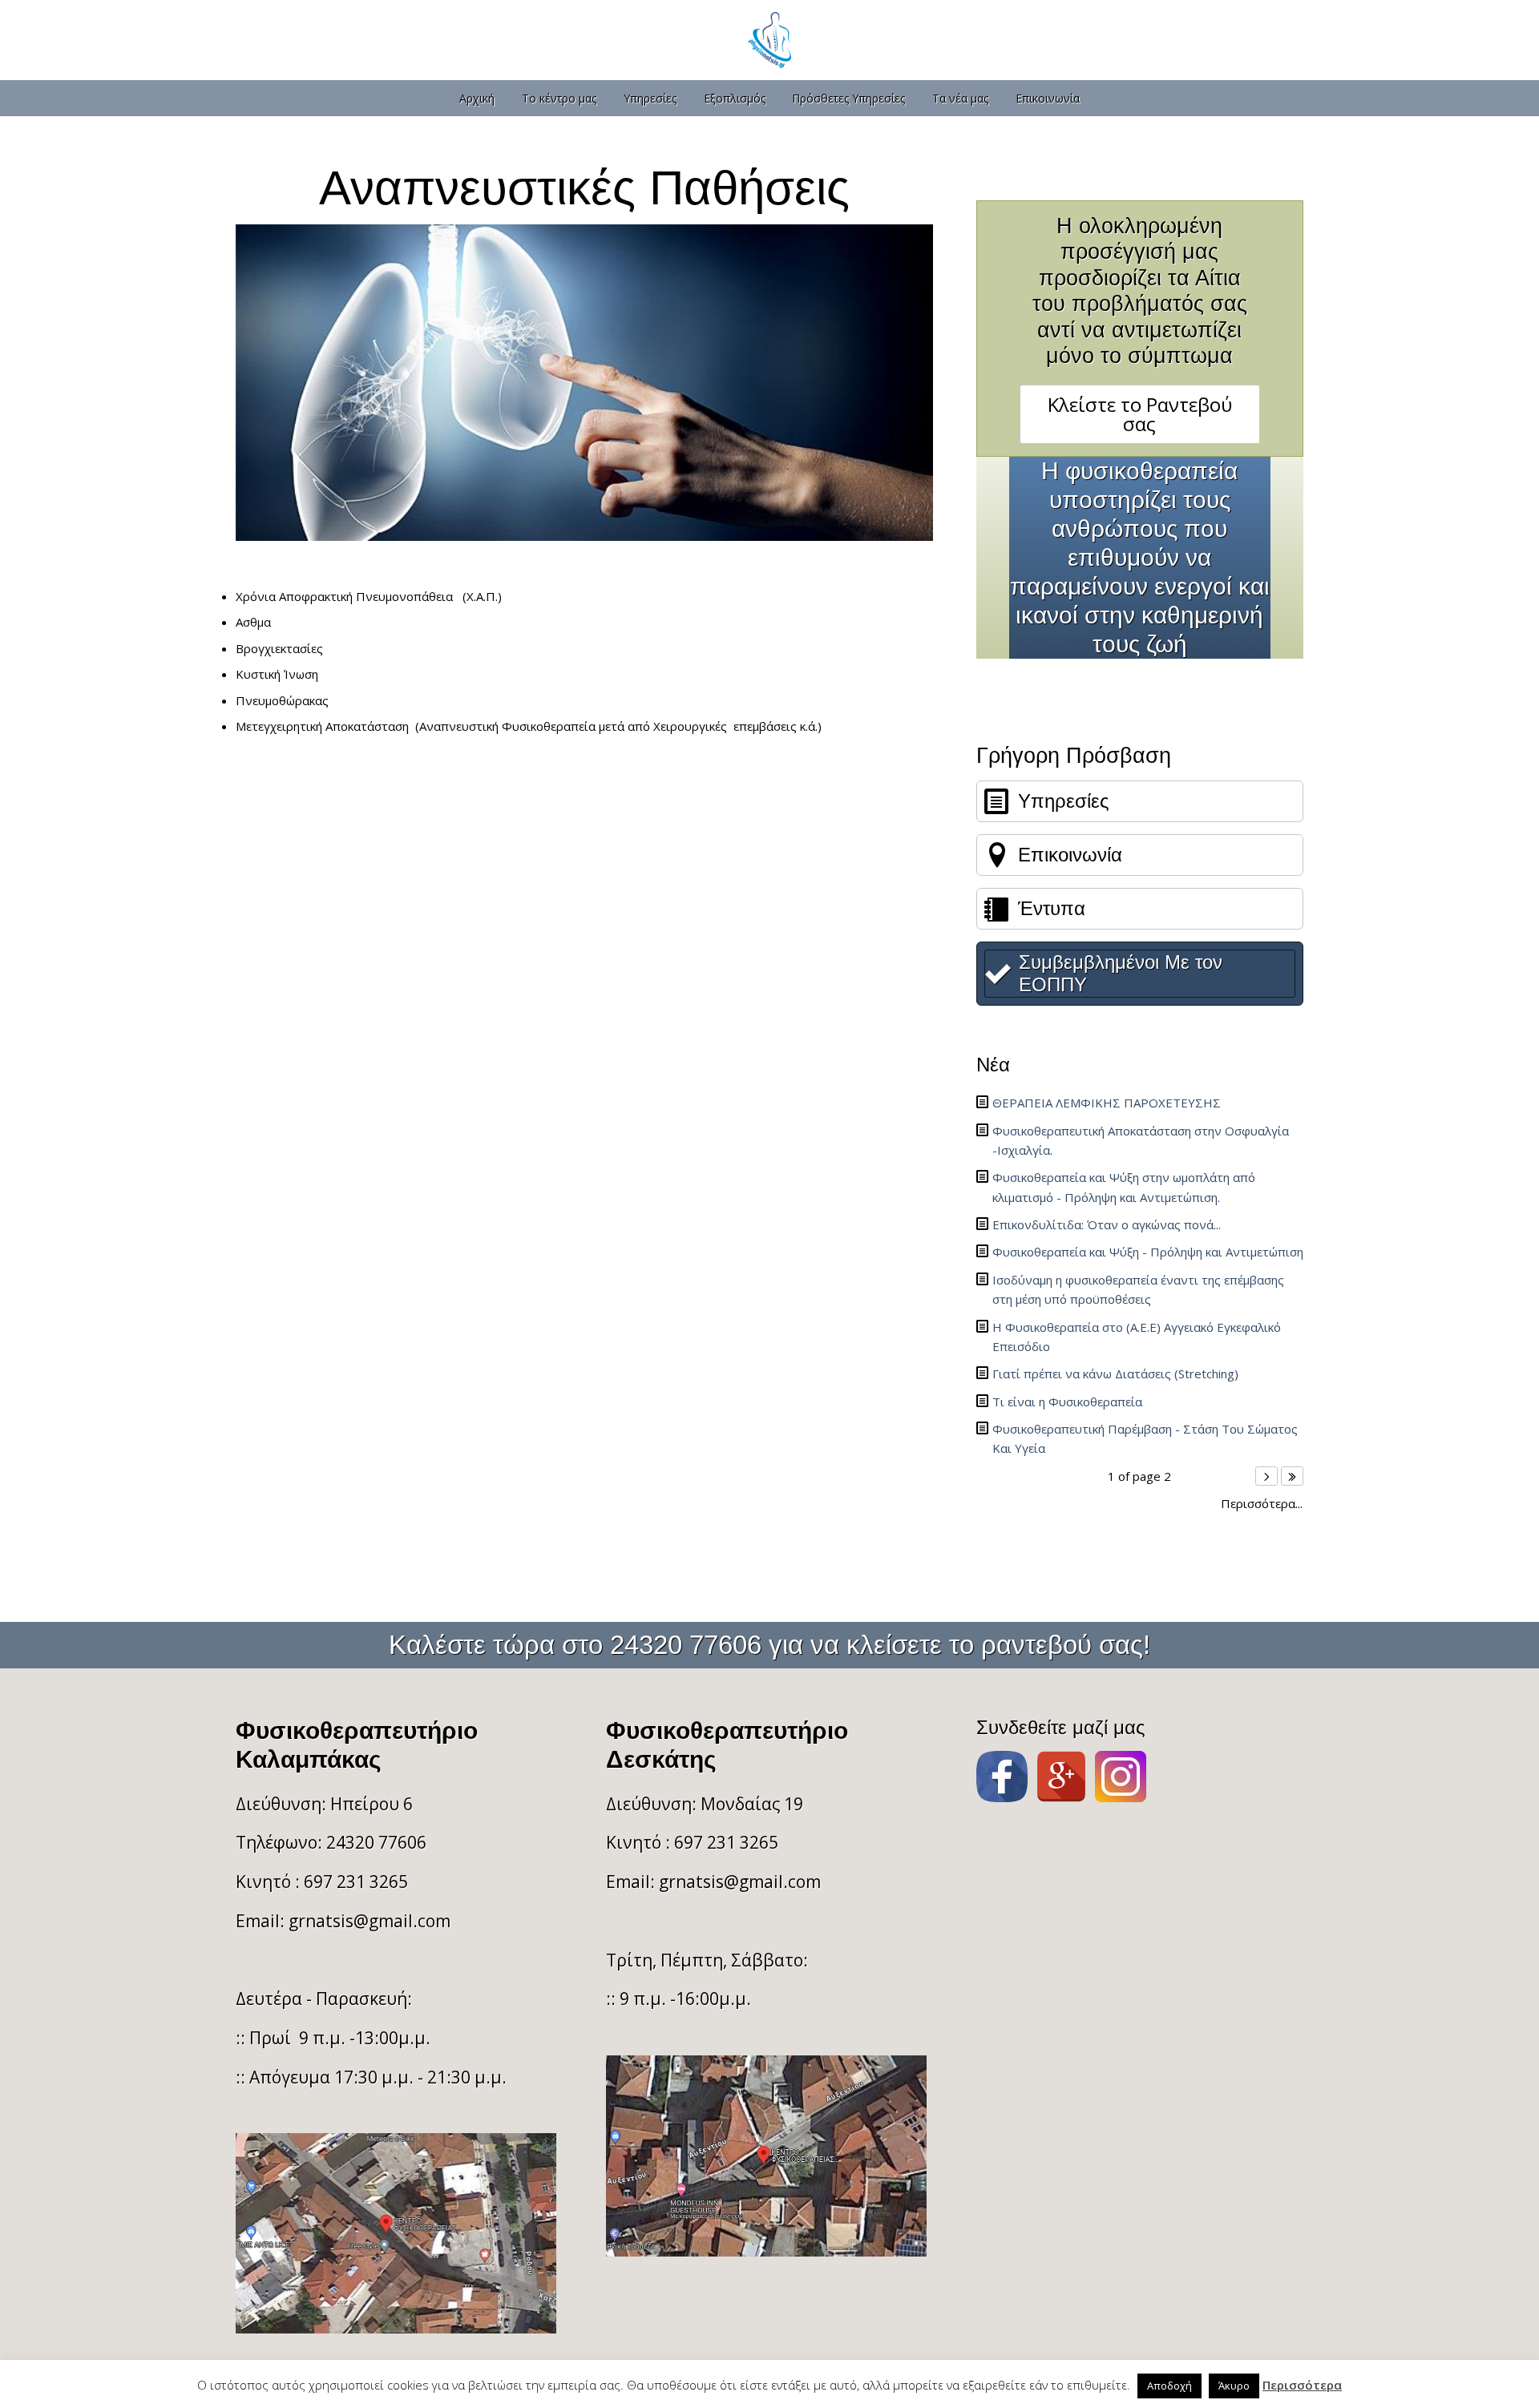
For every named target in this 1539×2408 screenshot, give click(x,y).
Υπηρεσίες (650, 98)
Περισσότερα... (1262, 1504)
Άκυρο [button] (1234, 2386)
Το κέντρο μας (559, 98)
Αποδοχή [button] (1169, 2386)
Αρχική (477, 98)
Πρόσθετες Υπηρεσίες (848, 98)
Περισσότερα (1302, 2385)
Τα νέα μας (960, 98)
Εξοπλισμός (735, 98)
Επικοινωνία (1048, 98)
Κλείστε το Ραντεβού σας (1140, 414)
